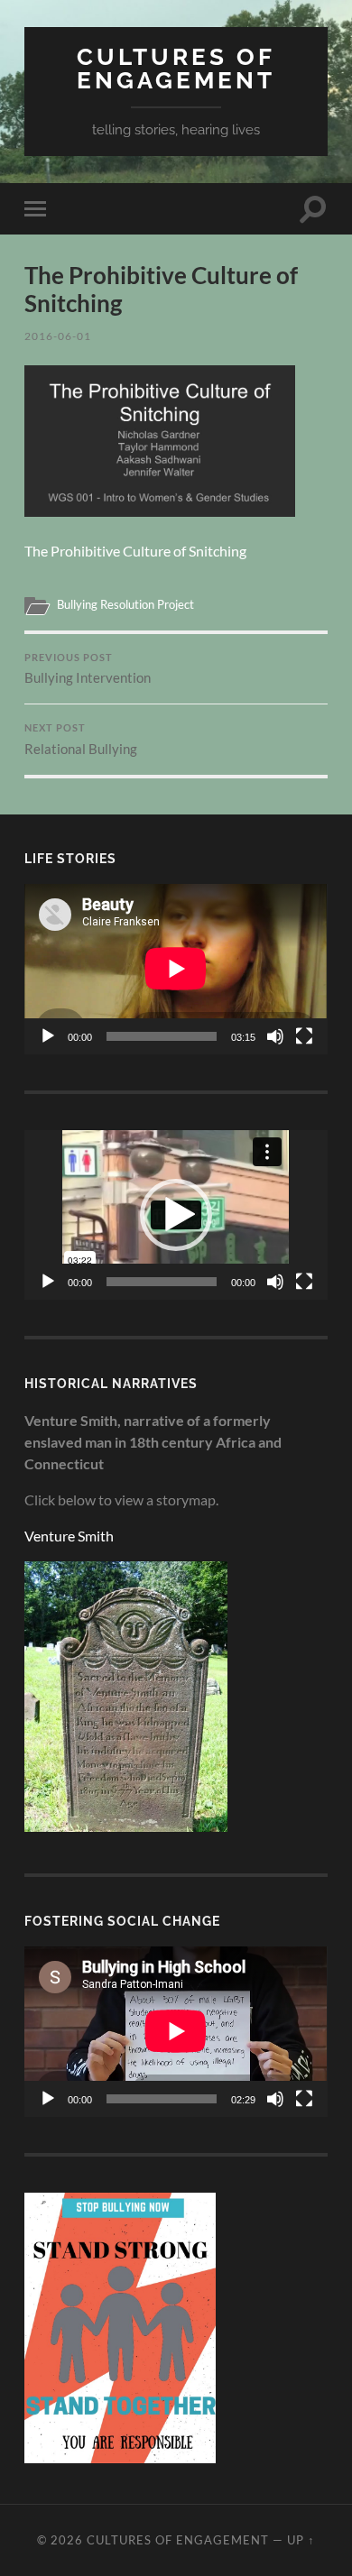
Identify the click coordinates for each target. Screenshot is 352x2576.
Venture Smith (69, 1536)
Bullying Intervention (88, 669)
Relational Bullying (81, 740)
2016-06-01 (58, 336)
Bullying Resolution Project (125, 604)
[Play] (48, 1036)
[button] (176, 1215)
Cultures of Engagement (176, 68)
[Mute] (275, 1036)
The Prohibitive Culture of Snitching (135, 551)
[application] (176, 969)
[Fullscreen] (304, 1036)
